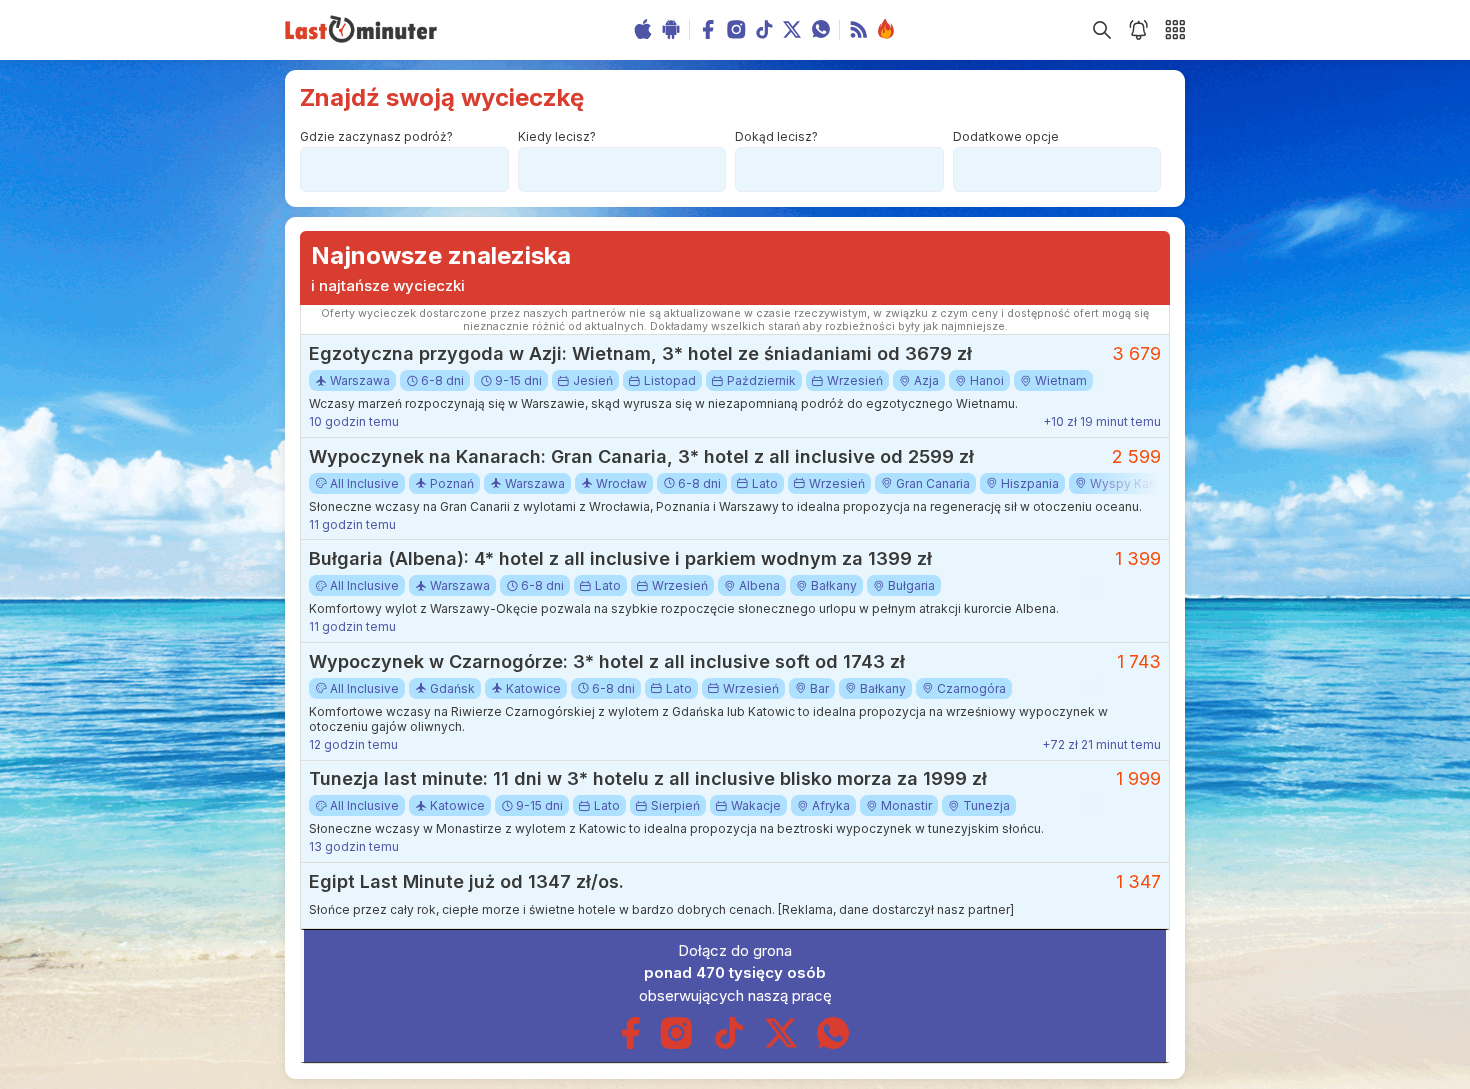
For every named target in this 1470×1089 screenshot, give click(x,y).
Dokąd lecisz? (776, 136)
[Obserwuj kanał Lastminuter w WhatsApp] (833, 1044)
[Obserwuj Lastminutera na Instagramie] (677, 1044)
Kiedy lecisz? (557, 136)
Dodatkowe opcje (1006, 136)
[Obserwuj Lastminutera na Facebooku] (630, 1044)
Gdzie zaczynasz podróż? (376, 136)
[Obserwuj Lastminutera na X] (781, 1044)
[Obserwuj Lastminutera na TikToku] (729, 1044)
